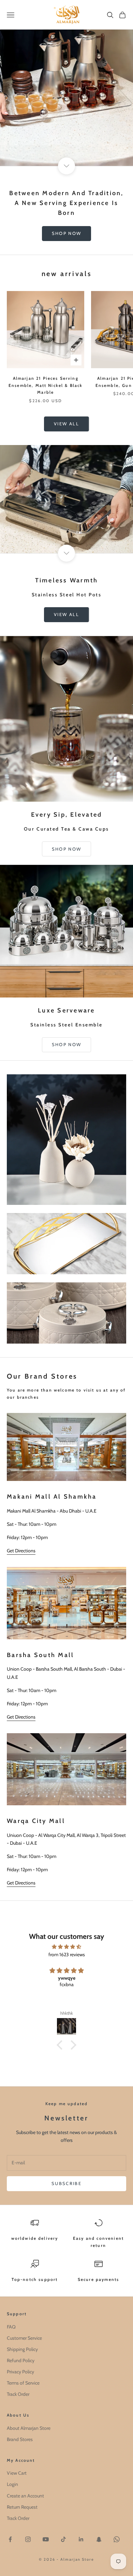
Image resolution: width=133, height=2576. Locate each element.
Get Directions (21, 1551)
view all (66, 614)
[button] (61, 2045)
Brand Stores (20, 2439)
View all (66, 424)
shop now (67, 233)
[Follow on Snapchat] (99, 2539)
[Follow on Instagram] (28, 2539)
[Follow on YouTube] (46, 2539)
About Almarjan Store (29, 2428)
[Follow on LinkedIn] (81, 2539)
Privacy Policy (20, 2372)
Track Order (18, 2394)
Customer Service (24, 2338)
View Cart (17, 2473)
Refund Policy (21, 2360)
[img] (66, 1947)
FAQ (11, 2327)
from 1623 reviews (67, 1955)
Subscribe (66, 2183)
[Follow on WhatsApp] (117, 2539)
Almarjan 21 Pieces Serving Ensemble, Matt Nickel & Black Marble (46, 385)
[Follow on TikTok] (63, 2539)
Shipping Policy (22, 2349)
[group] (66, 83)
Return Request (22, 2507)
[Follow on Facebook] (10, 2539)
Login (12, 2484)
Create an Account (25, 2496)
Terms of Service (23, 2383)
